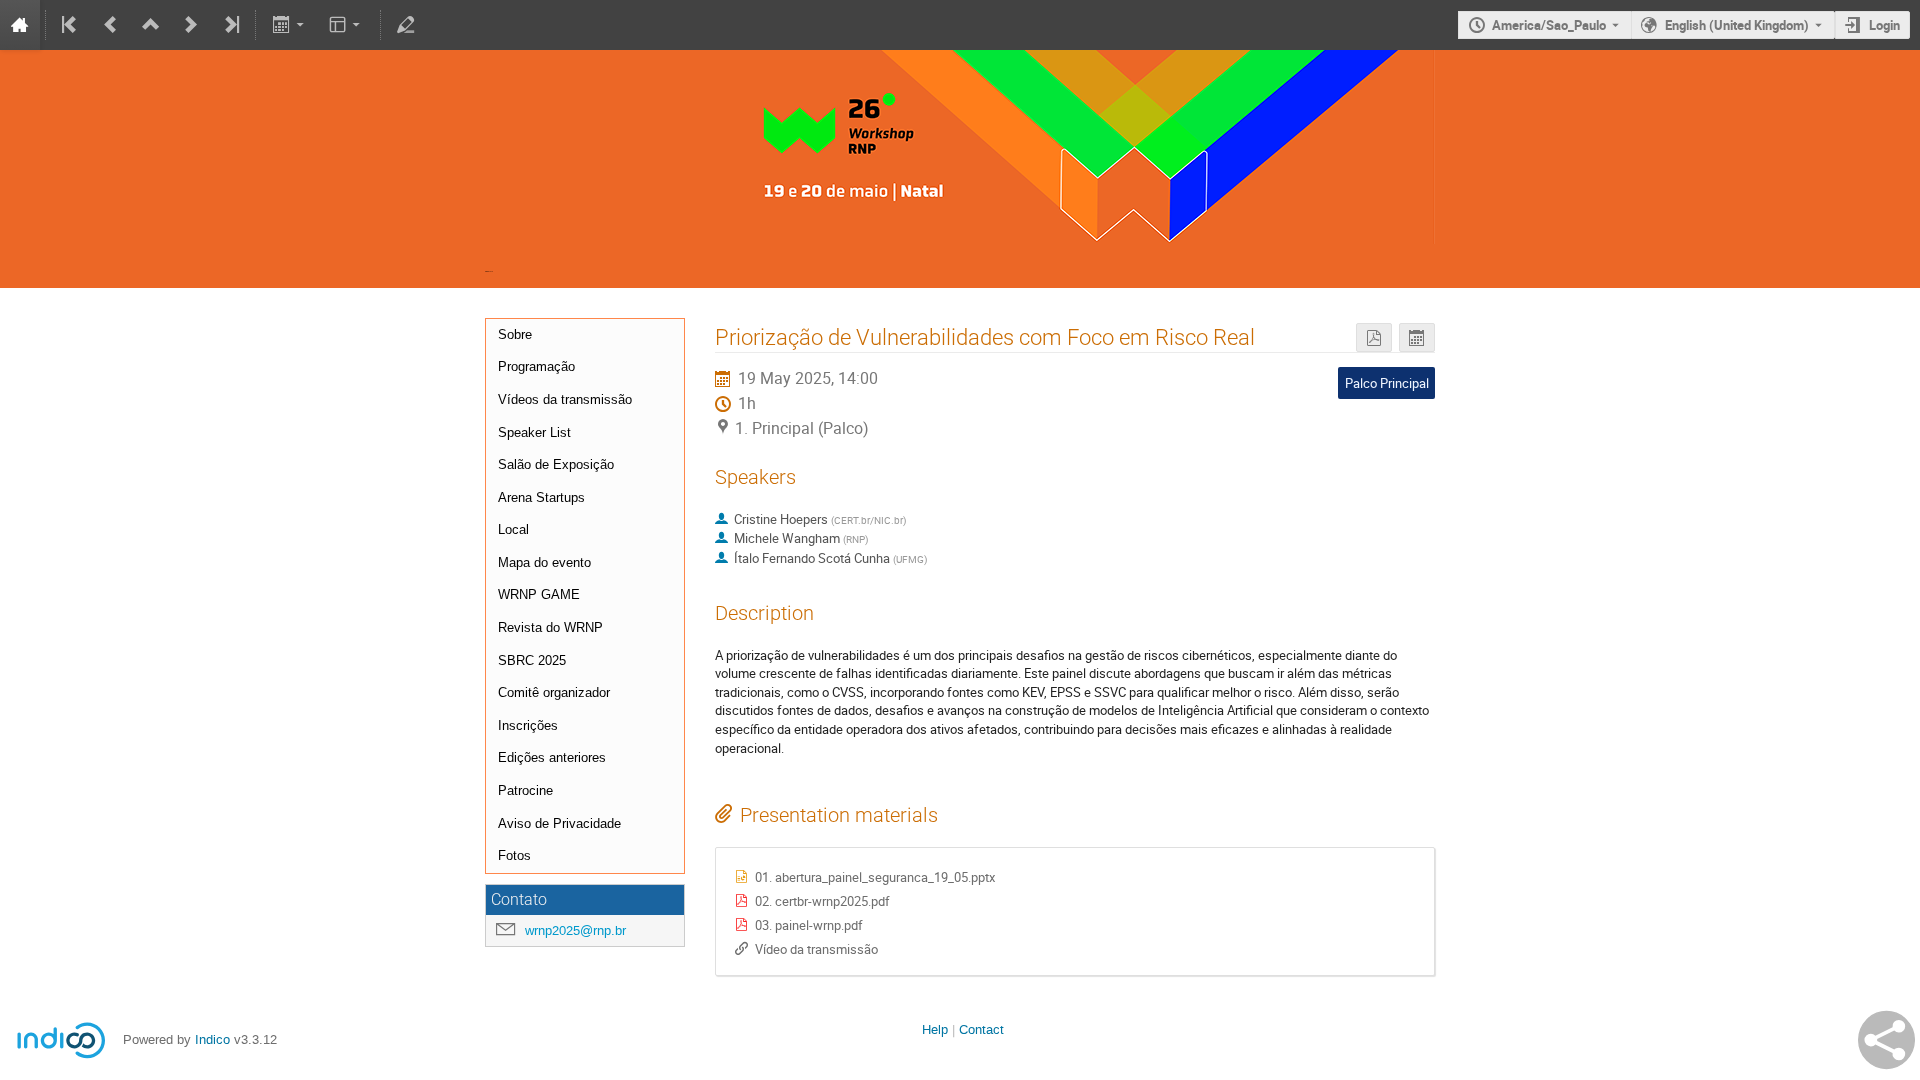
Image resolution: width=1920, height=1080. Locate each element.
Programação (536, 366)
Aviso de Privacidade (559, 823)
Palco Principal (1387, 383)
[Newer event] (191, 25)
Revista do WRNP (550, 627)
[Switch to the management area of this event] (406, 25)
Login (1884, 25)
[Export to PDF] (1374, 337)
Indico (212, 1039)
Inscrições (528, 725)
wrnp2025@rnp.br (575, 930)
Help (935, 1029)
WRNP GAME (539, 594)
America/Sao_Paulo (1549, 25)
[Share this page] (1886, 1040)
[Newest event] (230, 25)
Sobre (515, 334)
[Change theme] (346, 25)
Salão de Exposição (556, 464)
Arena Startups (541, 497)
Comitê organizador (554, 692)
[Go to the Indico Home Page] (20, 25)
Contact (981, 1029)
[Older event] (111, 25)
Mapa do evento (544, 562)
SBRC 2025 (532, 660)
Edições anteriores (552, 757)
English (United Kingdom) (1737, 25)
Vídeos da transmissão (565, 399)
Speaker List (534, 432)
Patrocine (525, 790)
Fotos (514, 855)
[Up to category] (151, 25)
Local (513, 529)
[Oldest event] (71, 25)
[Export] (289, 25)
